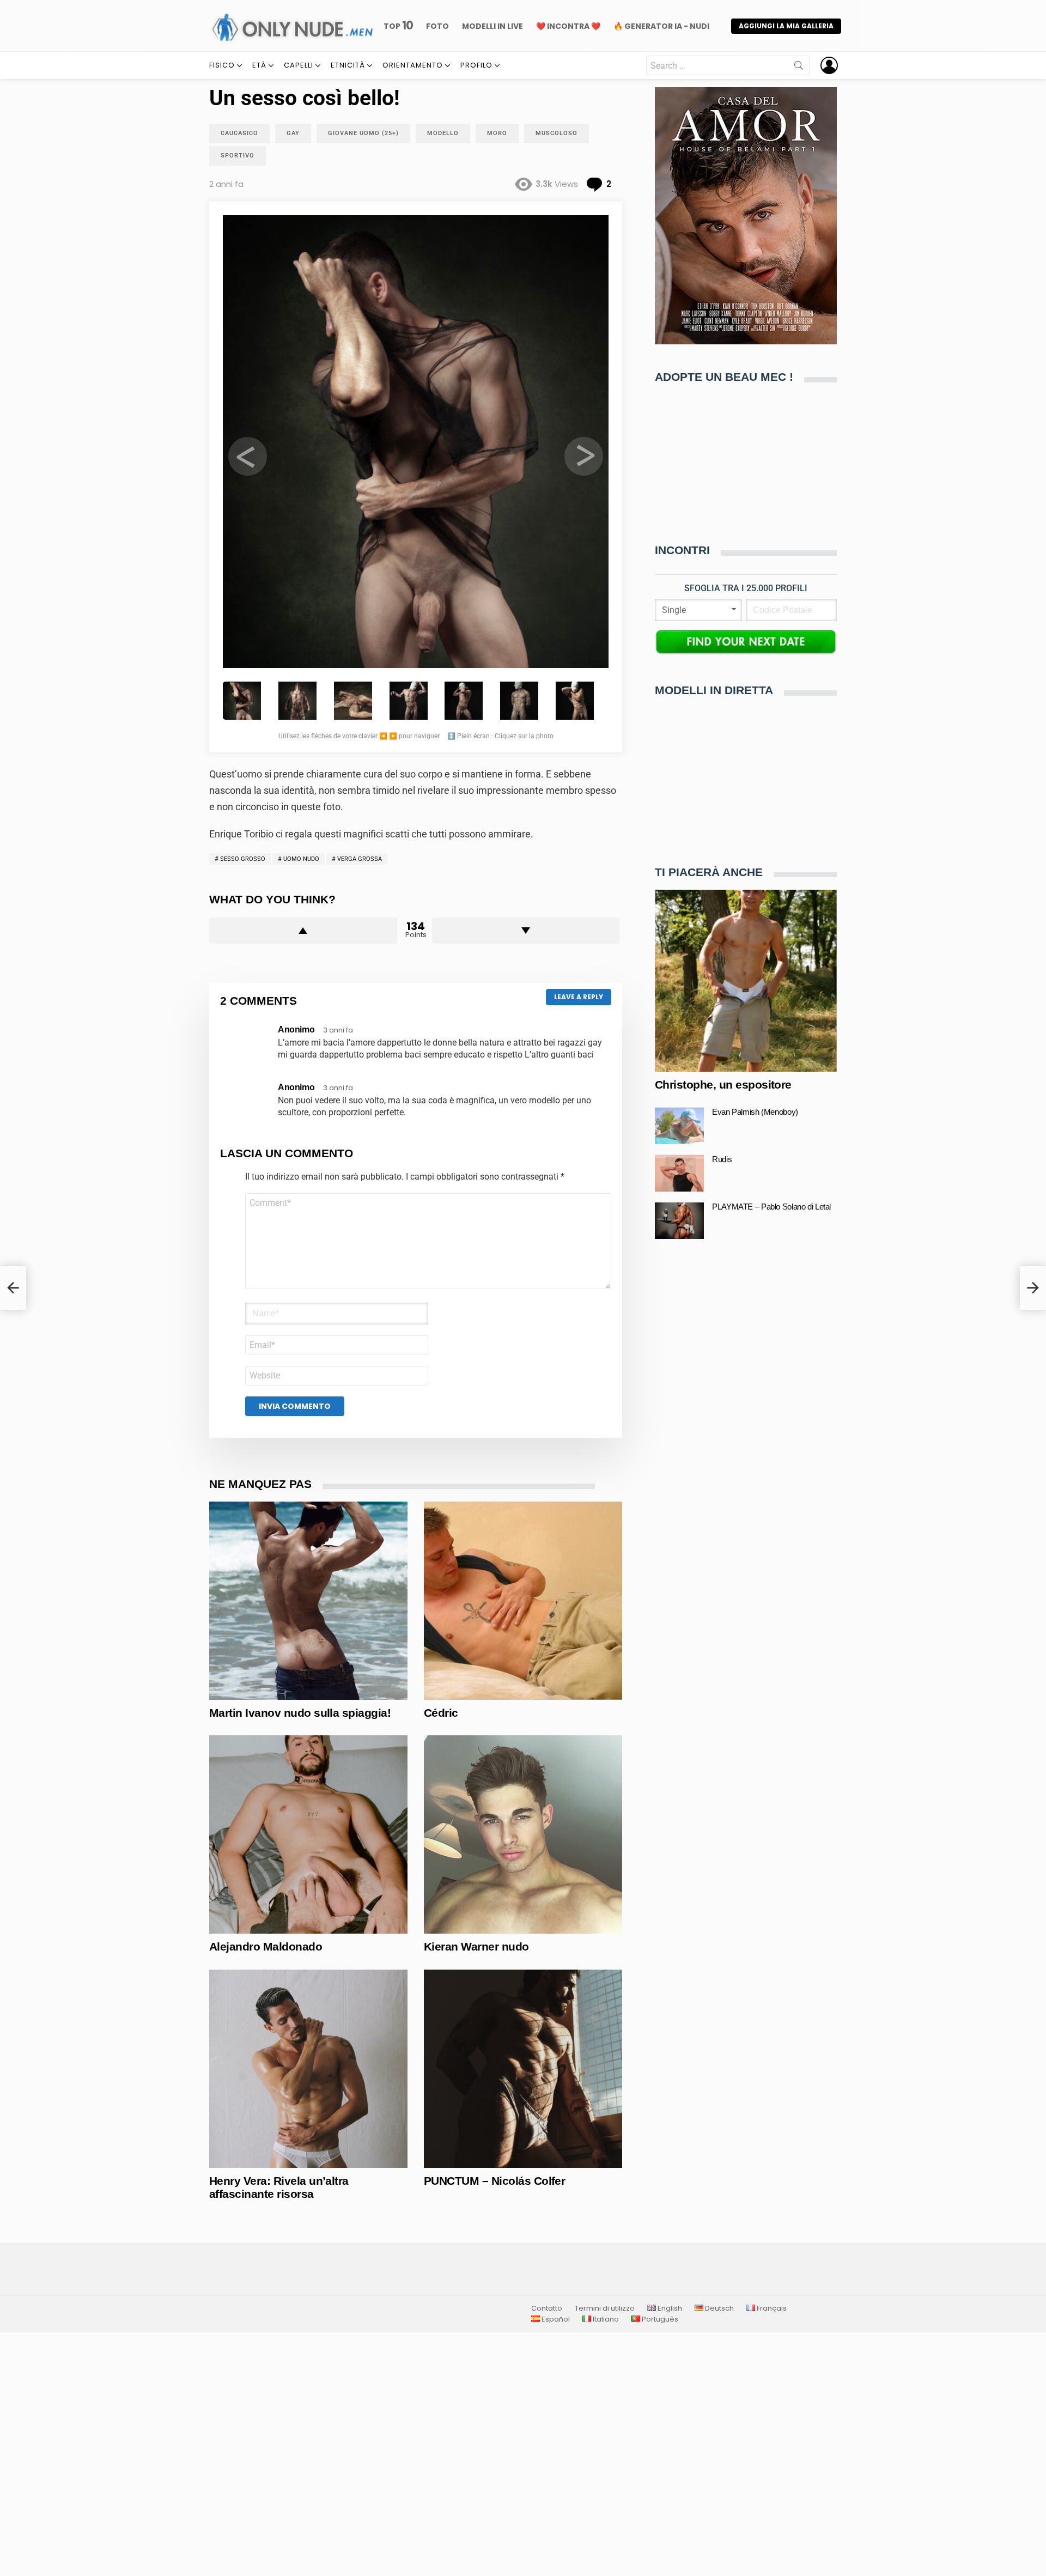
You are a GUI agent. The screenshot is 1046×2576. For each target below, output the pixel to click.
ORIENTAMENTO (413, 65)
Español (555, 2319)
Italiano (605, 2319)
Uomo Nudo (301, 859)
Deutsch (719, 2308)
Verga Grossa (360, 859)
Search (799, 68)
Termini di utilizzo (605, 2308)
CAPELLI (299, 65)
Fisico (222, 65)
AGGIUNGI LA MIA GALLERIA (786, 26)
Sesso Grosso (243, 859)
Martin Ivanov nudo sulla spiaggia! (300, 1713)
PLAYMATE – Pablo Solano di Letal (771, 1207)
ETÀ (259, 65)
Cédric (441, 1713)
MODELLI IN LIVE (492, 26)
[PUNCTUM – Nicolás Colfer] (523, 2069)
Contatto (547, 2308)
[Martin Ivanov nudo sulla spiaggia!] (308, 1601)
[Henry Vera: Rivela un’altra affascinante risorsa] (308, 2069)
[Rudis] (679, 1173)
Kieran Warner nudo (476, 1946)
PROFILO (476, 65)
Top (398, 26)
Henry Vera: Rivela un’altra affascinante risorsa (279, 2187)
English (669, 2308)
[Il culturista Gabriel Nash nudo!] (13, 1288)
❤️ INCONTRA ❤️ (568, 26)
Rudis (722, 1160)
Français (771, 2308)
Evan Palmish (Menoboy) (755, 1112)
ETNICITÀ (348, 65)
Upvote (303, 931)
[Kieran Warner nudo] (523, 1834)
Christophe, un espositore (723, 1085)
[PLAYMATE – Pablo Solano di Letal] (679, 1221)
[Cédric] (523, 1601)
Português (659, 2319)
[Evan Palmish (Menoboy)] (679, 1126)
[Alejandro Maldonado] (308, 1834)
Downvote (526, 931)
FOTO (437, 26)
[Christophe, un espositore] (746, 981)
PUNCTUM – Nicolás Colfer (494, 2181)
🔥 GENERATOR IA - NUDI (661, 26)
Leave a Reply (579, 997)
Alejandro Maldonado (266, 1946)
